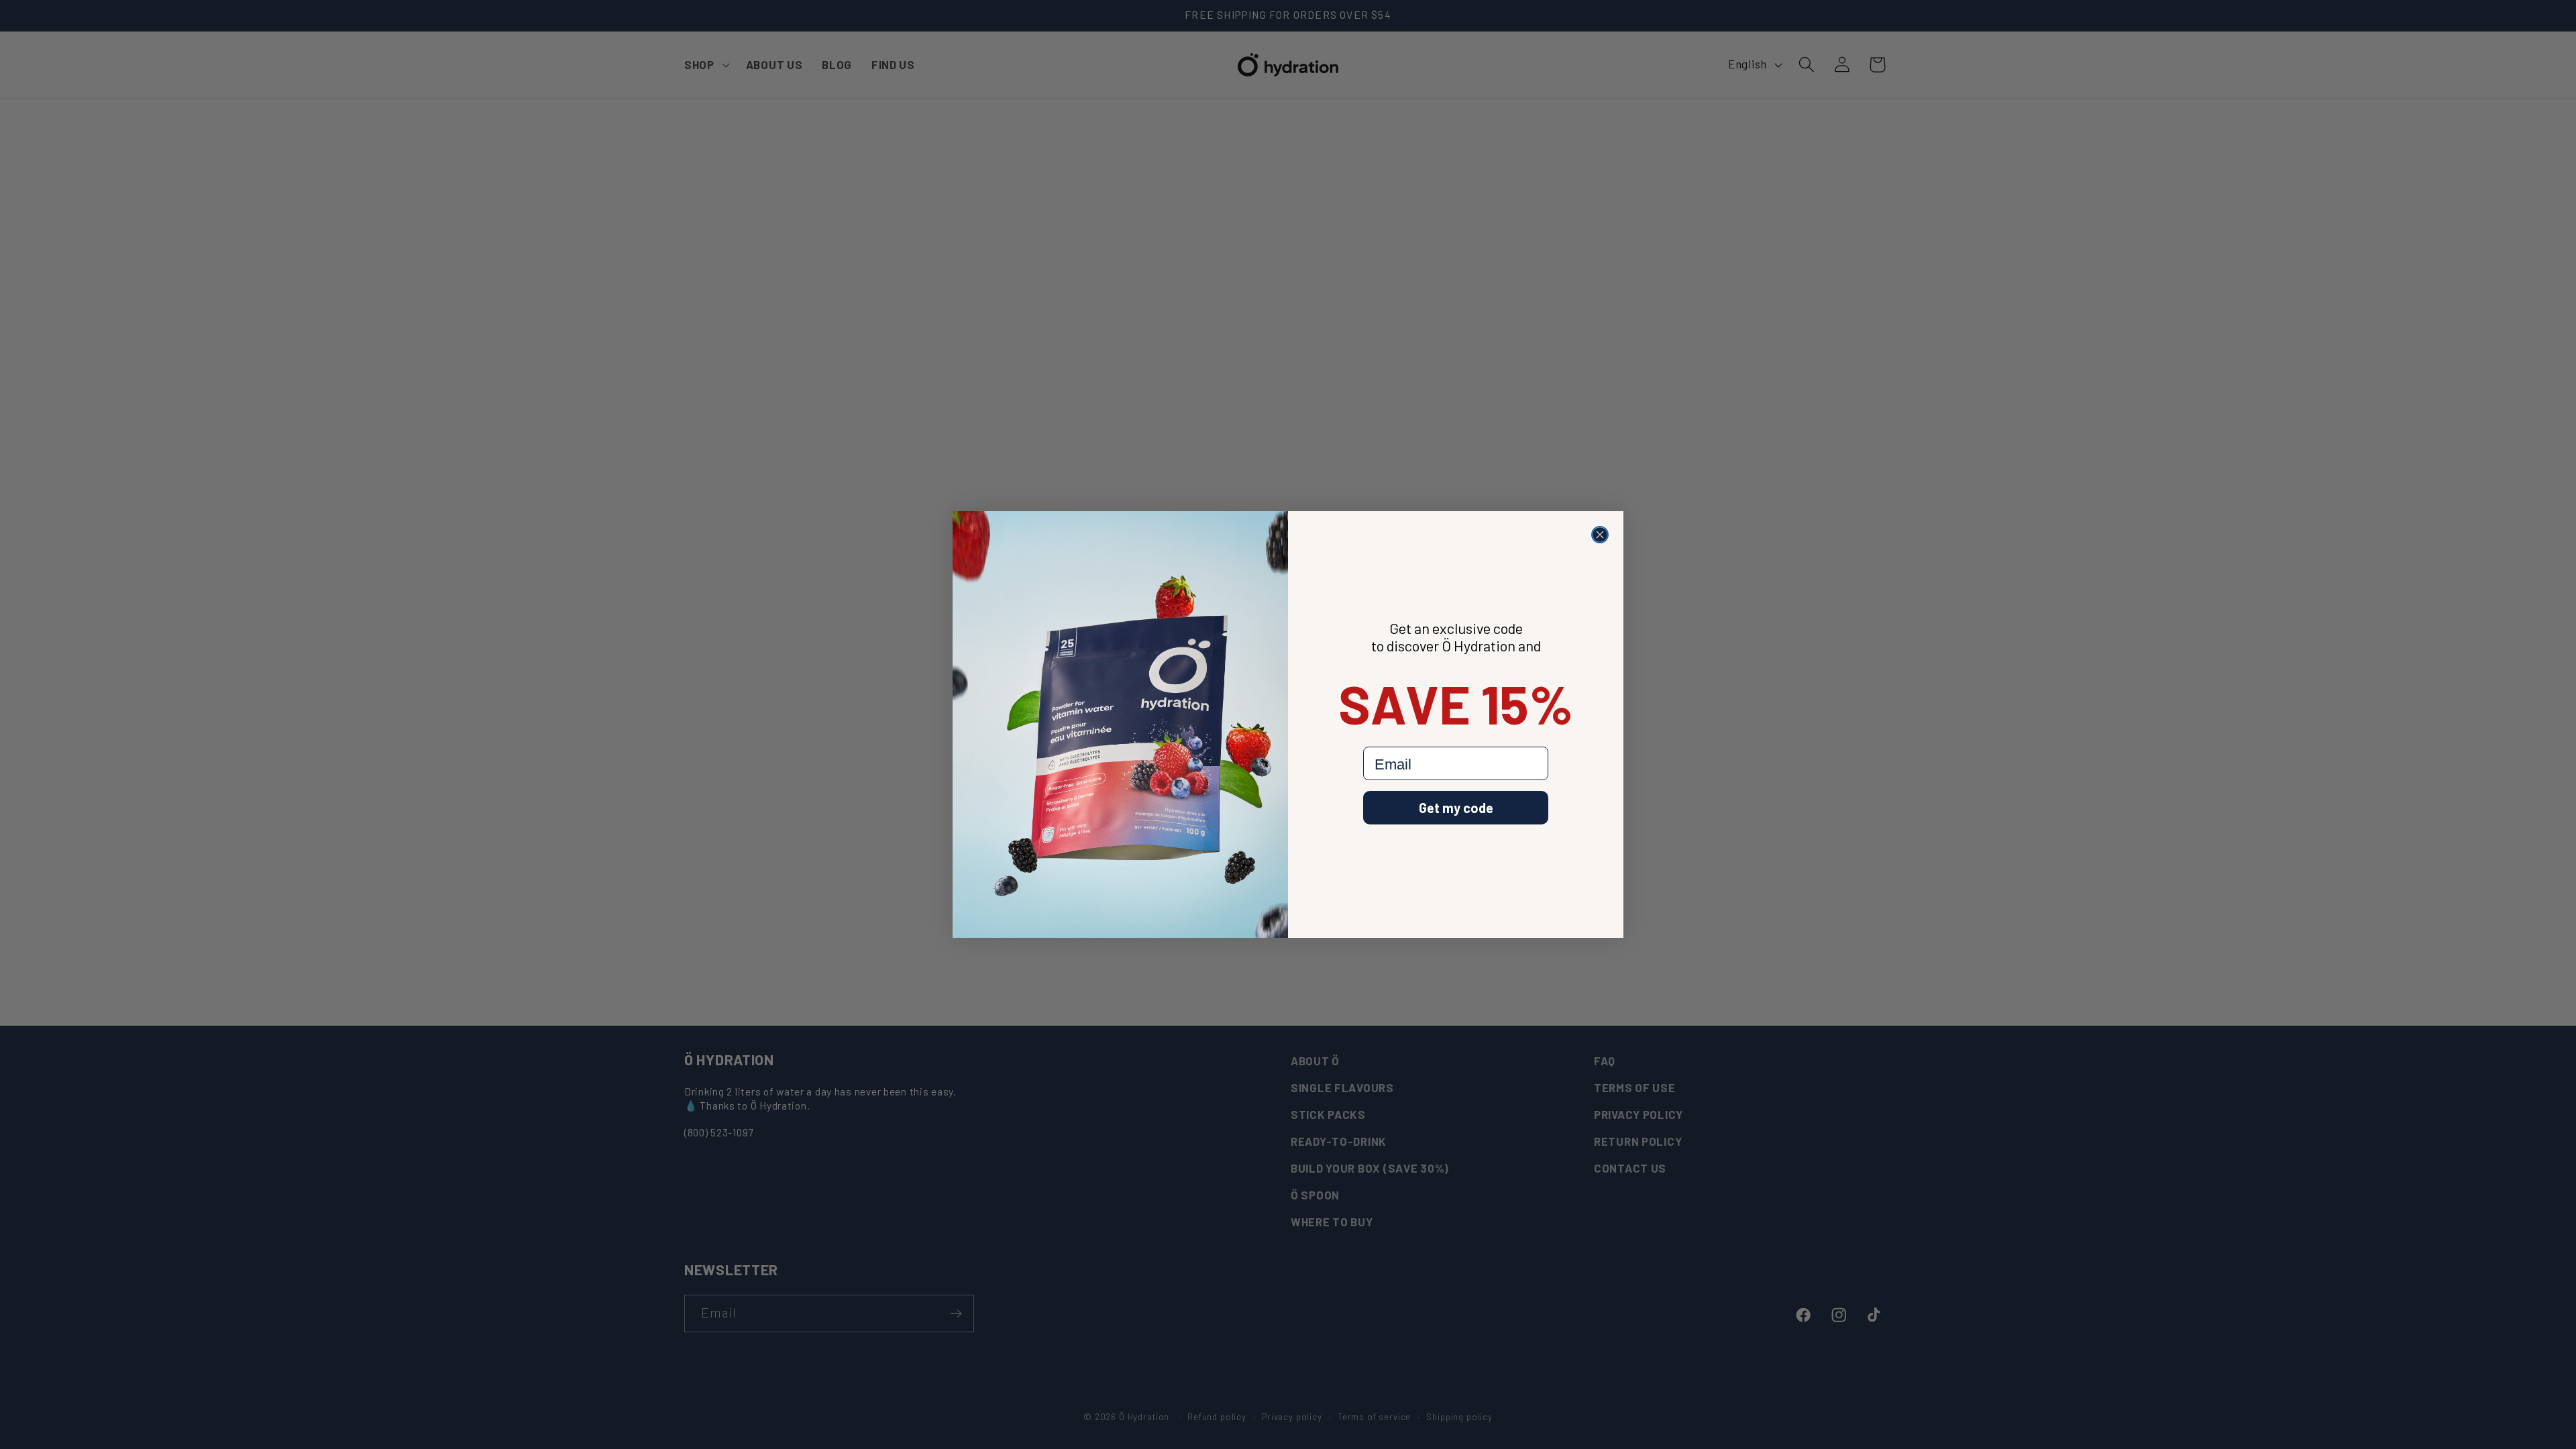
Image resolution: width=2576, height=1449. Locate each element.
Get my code (1456, 808)
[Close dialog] (1600, 535)
